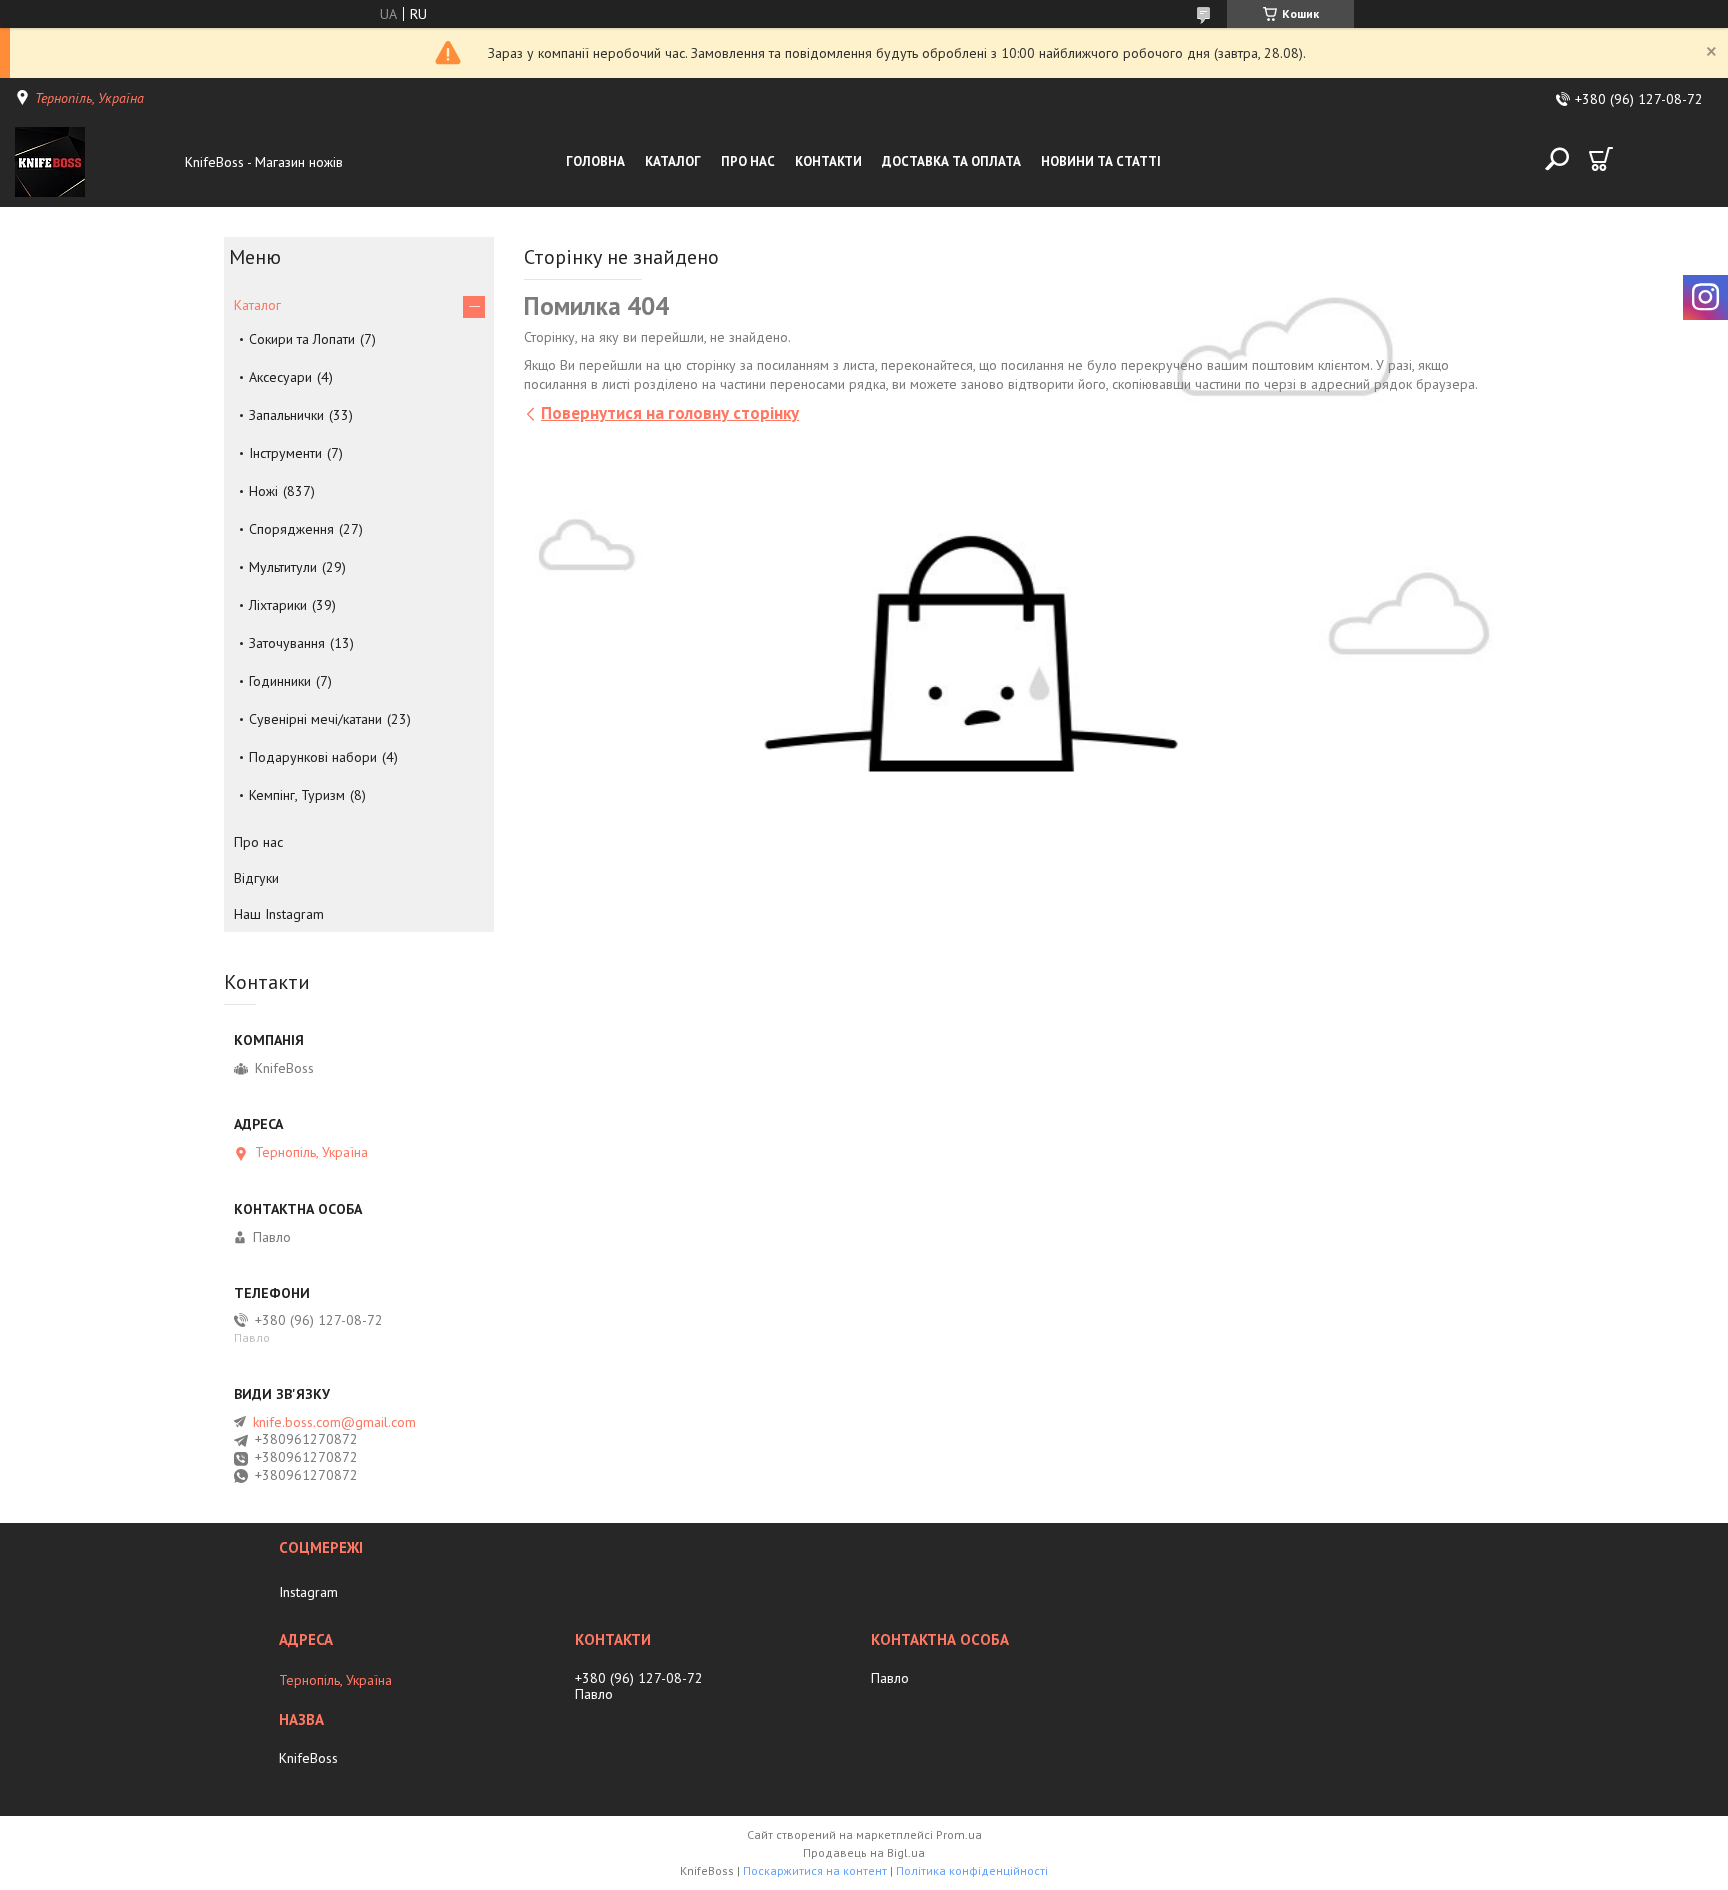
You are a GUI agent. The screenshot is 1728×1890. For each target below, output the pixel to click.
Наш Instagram (279, 914)
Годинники (280, 681)
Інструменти (285, 453)
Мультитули (283, 567)
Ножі (263, 491)
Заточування (287, 643)
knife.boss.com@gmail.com (334, 1422)
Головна (595, 161)
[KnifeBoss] (95, 162)
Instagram (308, 1592)
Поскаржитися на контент (815, 1870)
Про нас (748, 161)
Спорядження (291, 529)
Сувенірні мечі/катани (315, 719)
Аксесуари (280, 377)
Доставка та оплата (951, 161)
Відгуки (256, 878)
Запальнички (286, 415)
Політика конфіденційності (972, 1870)
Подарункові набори (313, 757)
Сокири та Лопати (302, 339)
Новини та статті (1101, 161)
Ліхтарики (278, 605)
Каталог (673, 161)
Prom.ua (959, 1834)
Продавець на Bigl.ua (864, 1852)
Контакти (828, 161)
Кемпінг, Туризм (297, 795)
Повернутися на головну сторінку (670, 413)
